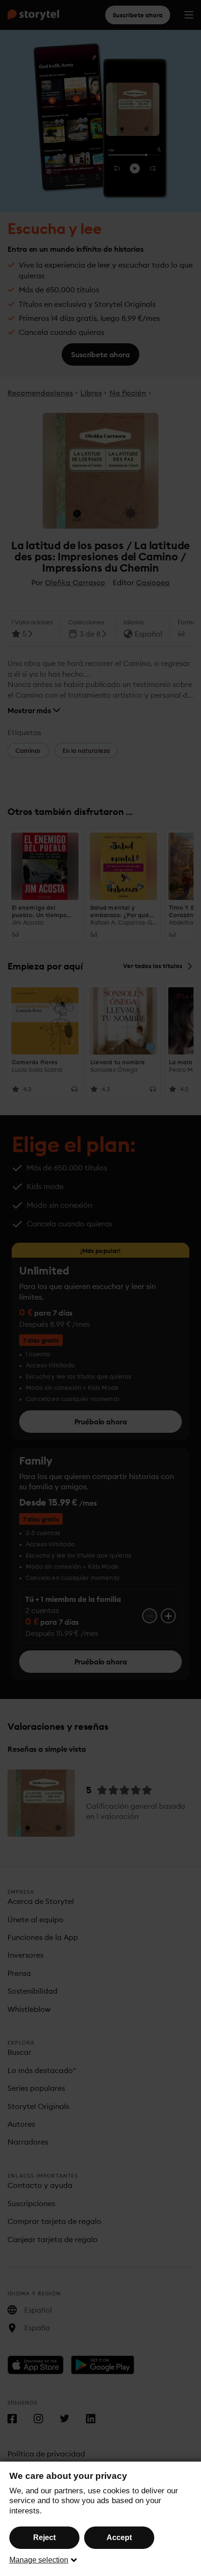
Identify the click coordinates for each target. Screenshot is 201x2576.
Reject (44, 2537)
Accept (119, 2537)
